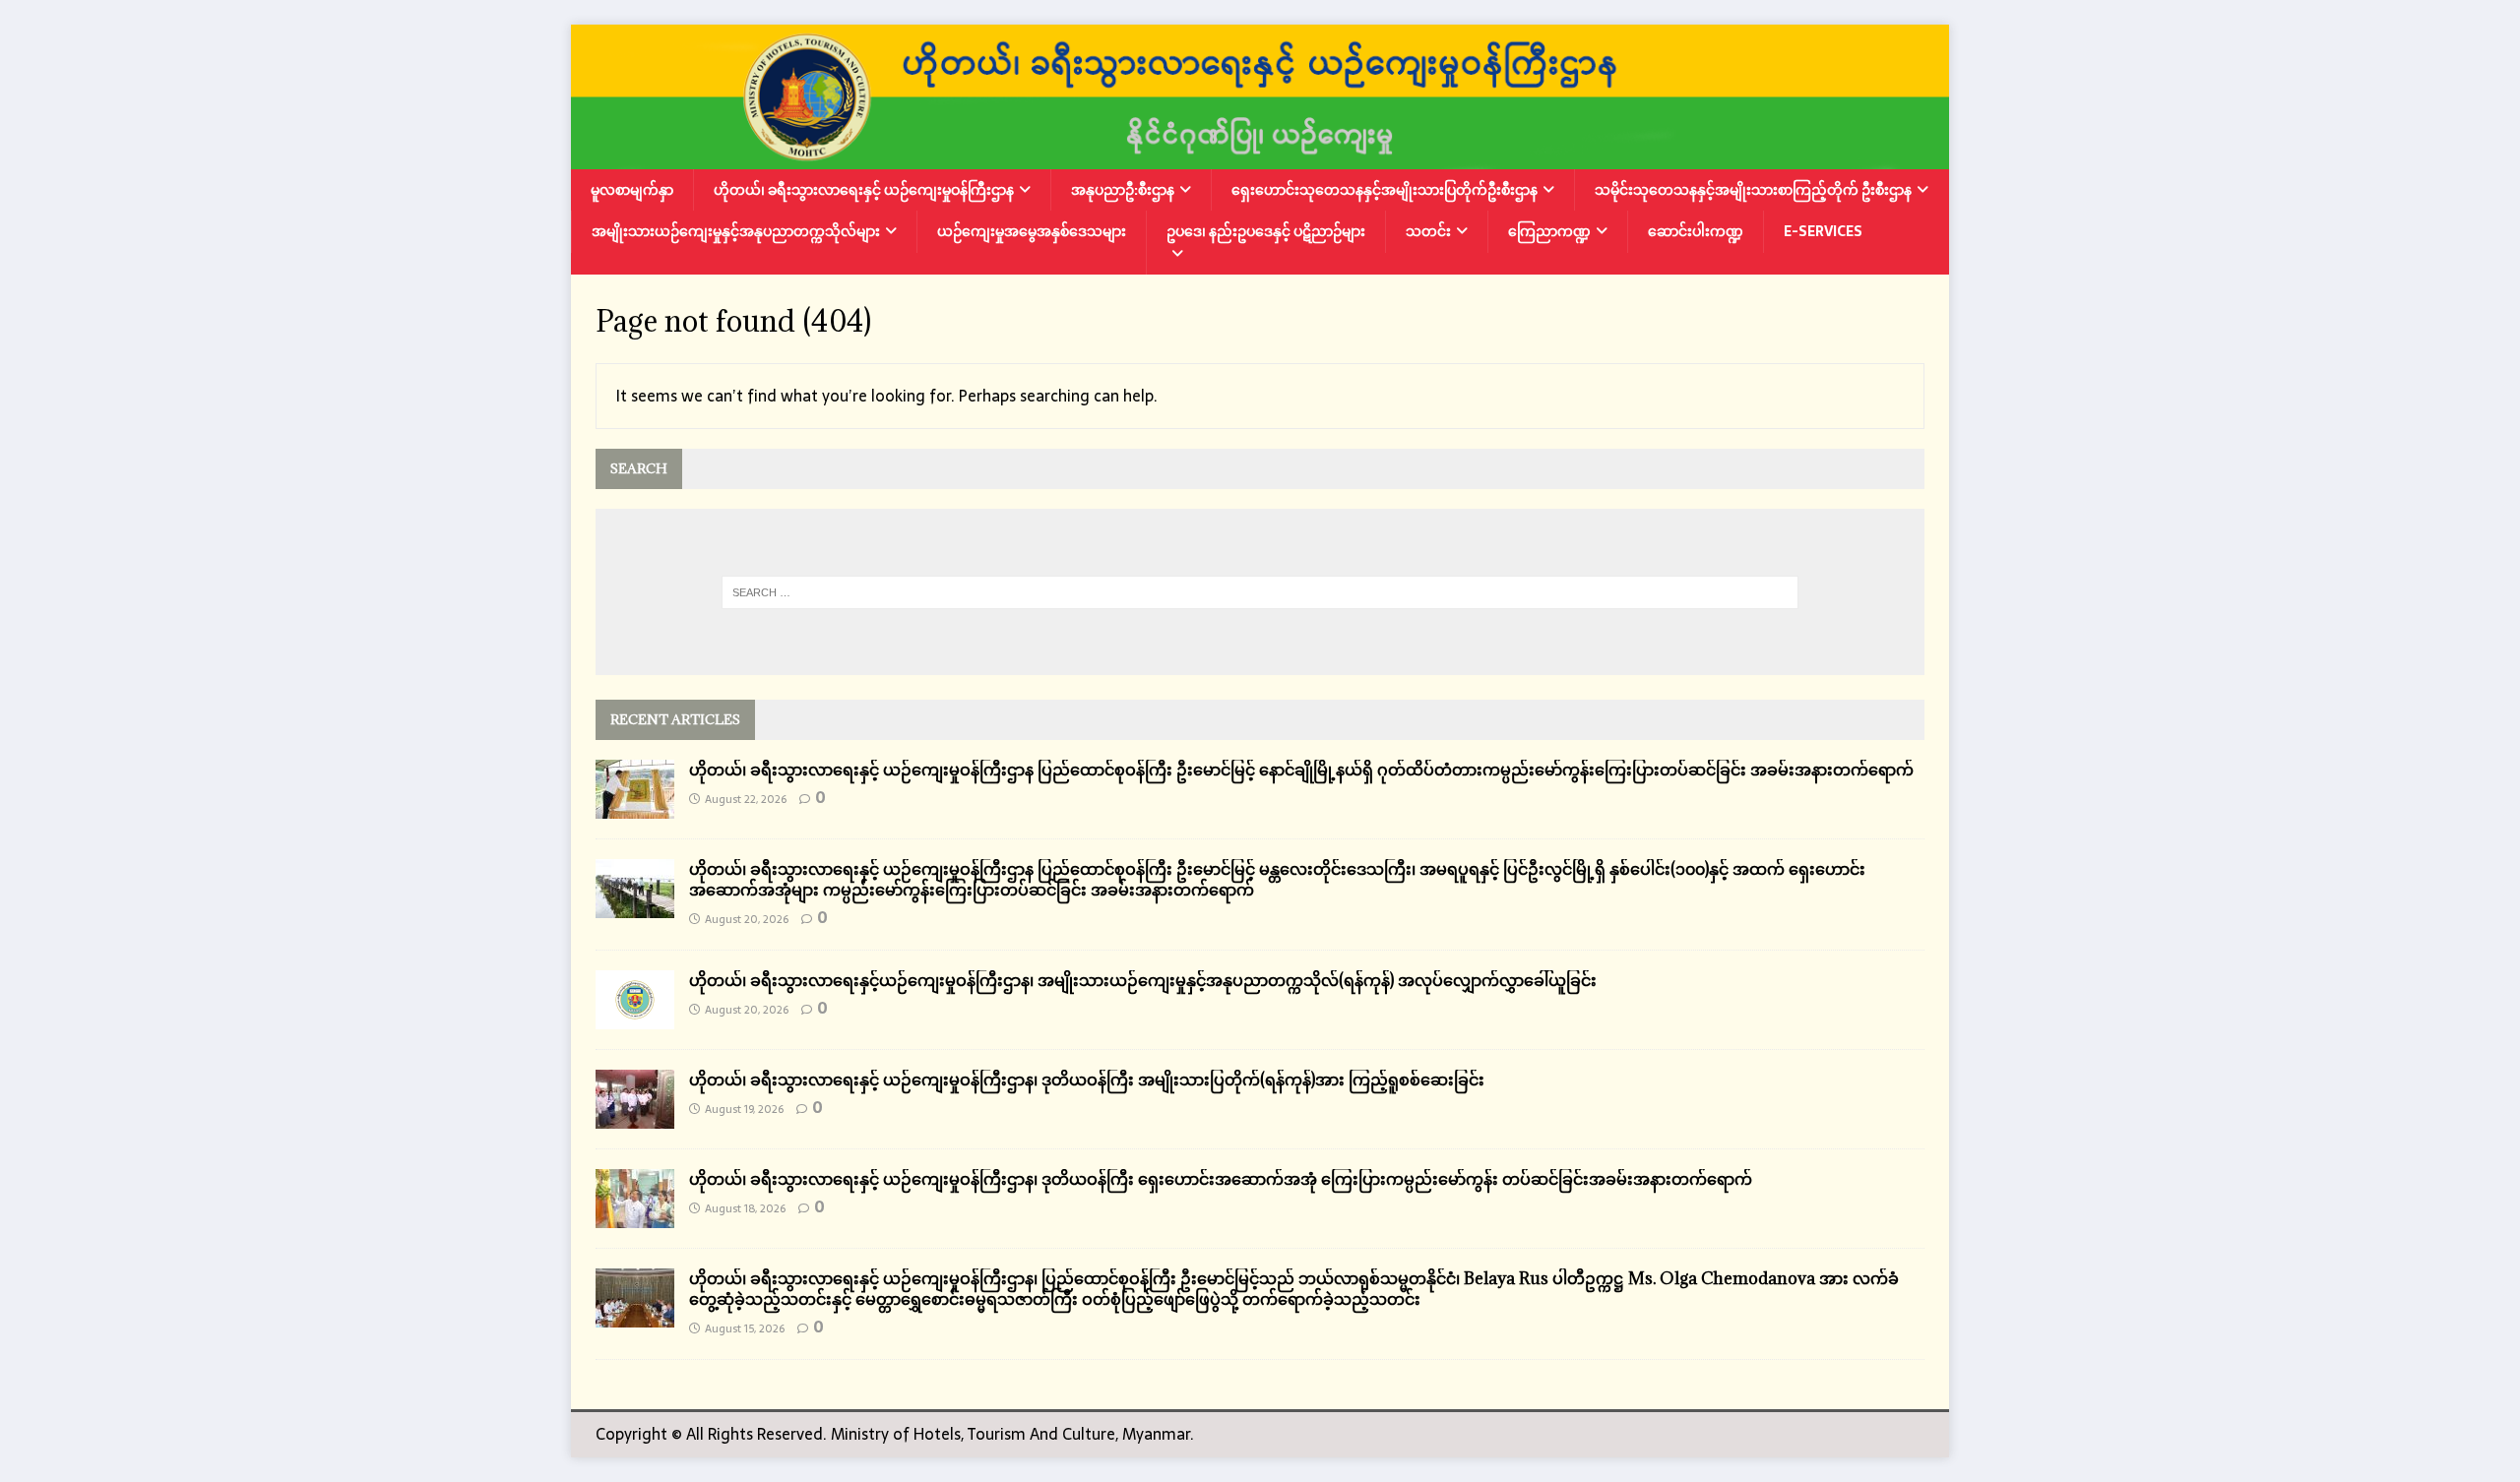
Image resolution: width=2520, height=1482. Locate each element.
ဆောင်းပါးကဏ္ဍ (1696, 231)
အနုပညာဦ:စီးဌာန (1123, 190)
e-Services (1823, 231)
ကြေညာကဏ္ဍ (1549, 231)
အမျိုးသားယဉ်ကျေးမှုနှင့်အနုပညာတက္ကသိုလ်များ (736, 231)
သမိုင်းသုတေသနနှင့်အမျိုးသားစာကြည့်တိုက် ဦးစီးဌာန (1753, 190)
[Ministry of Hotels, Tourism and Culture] (1260, 155)
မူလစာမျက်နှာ (632, 190)
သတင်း (1428, 231)
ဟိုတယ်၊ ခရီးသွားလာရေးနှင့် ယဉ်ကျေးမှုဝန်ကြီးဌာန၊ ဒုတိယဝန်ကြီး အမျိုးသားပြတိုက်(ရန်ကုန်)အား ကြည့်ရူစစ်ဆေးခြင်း (1087, 1080)
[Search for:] (1260, 592)
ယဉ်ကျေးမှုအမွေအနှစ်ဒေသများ (1032, 231)
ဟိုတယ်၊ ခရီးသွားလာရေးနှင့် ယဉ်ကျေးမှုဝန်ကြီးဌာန (864, 190)
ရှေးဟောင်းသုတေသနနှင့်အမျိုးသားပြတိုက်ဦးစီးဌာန (1385, 190)
